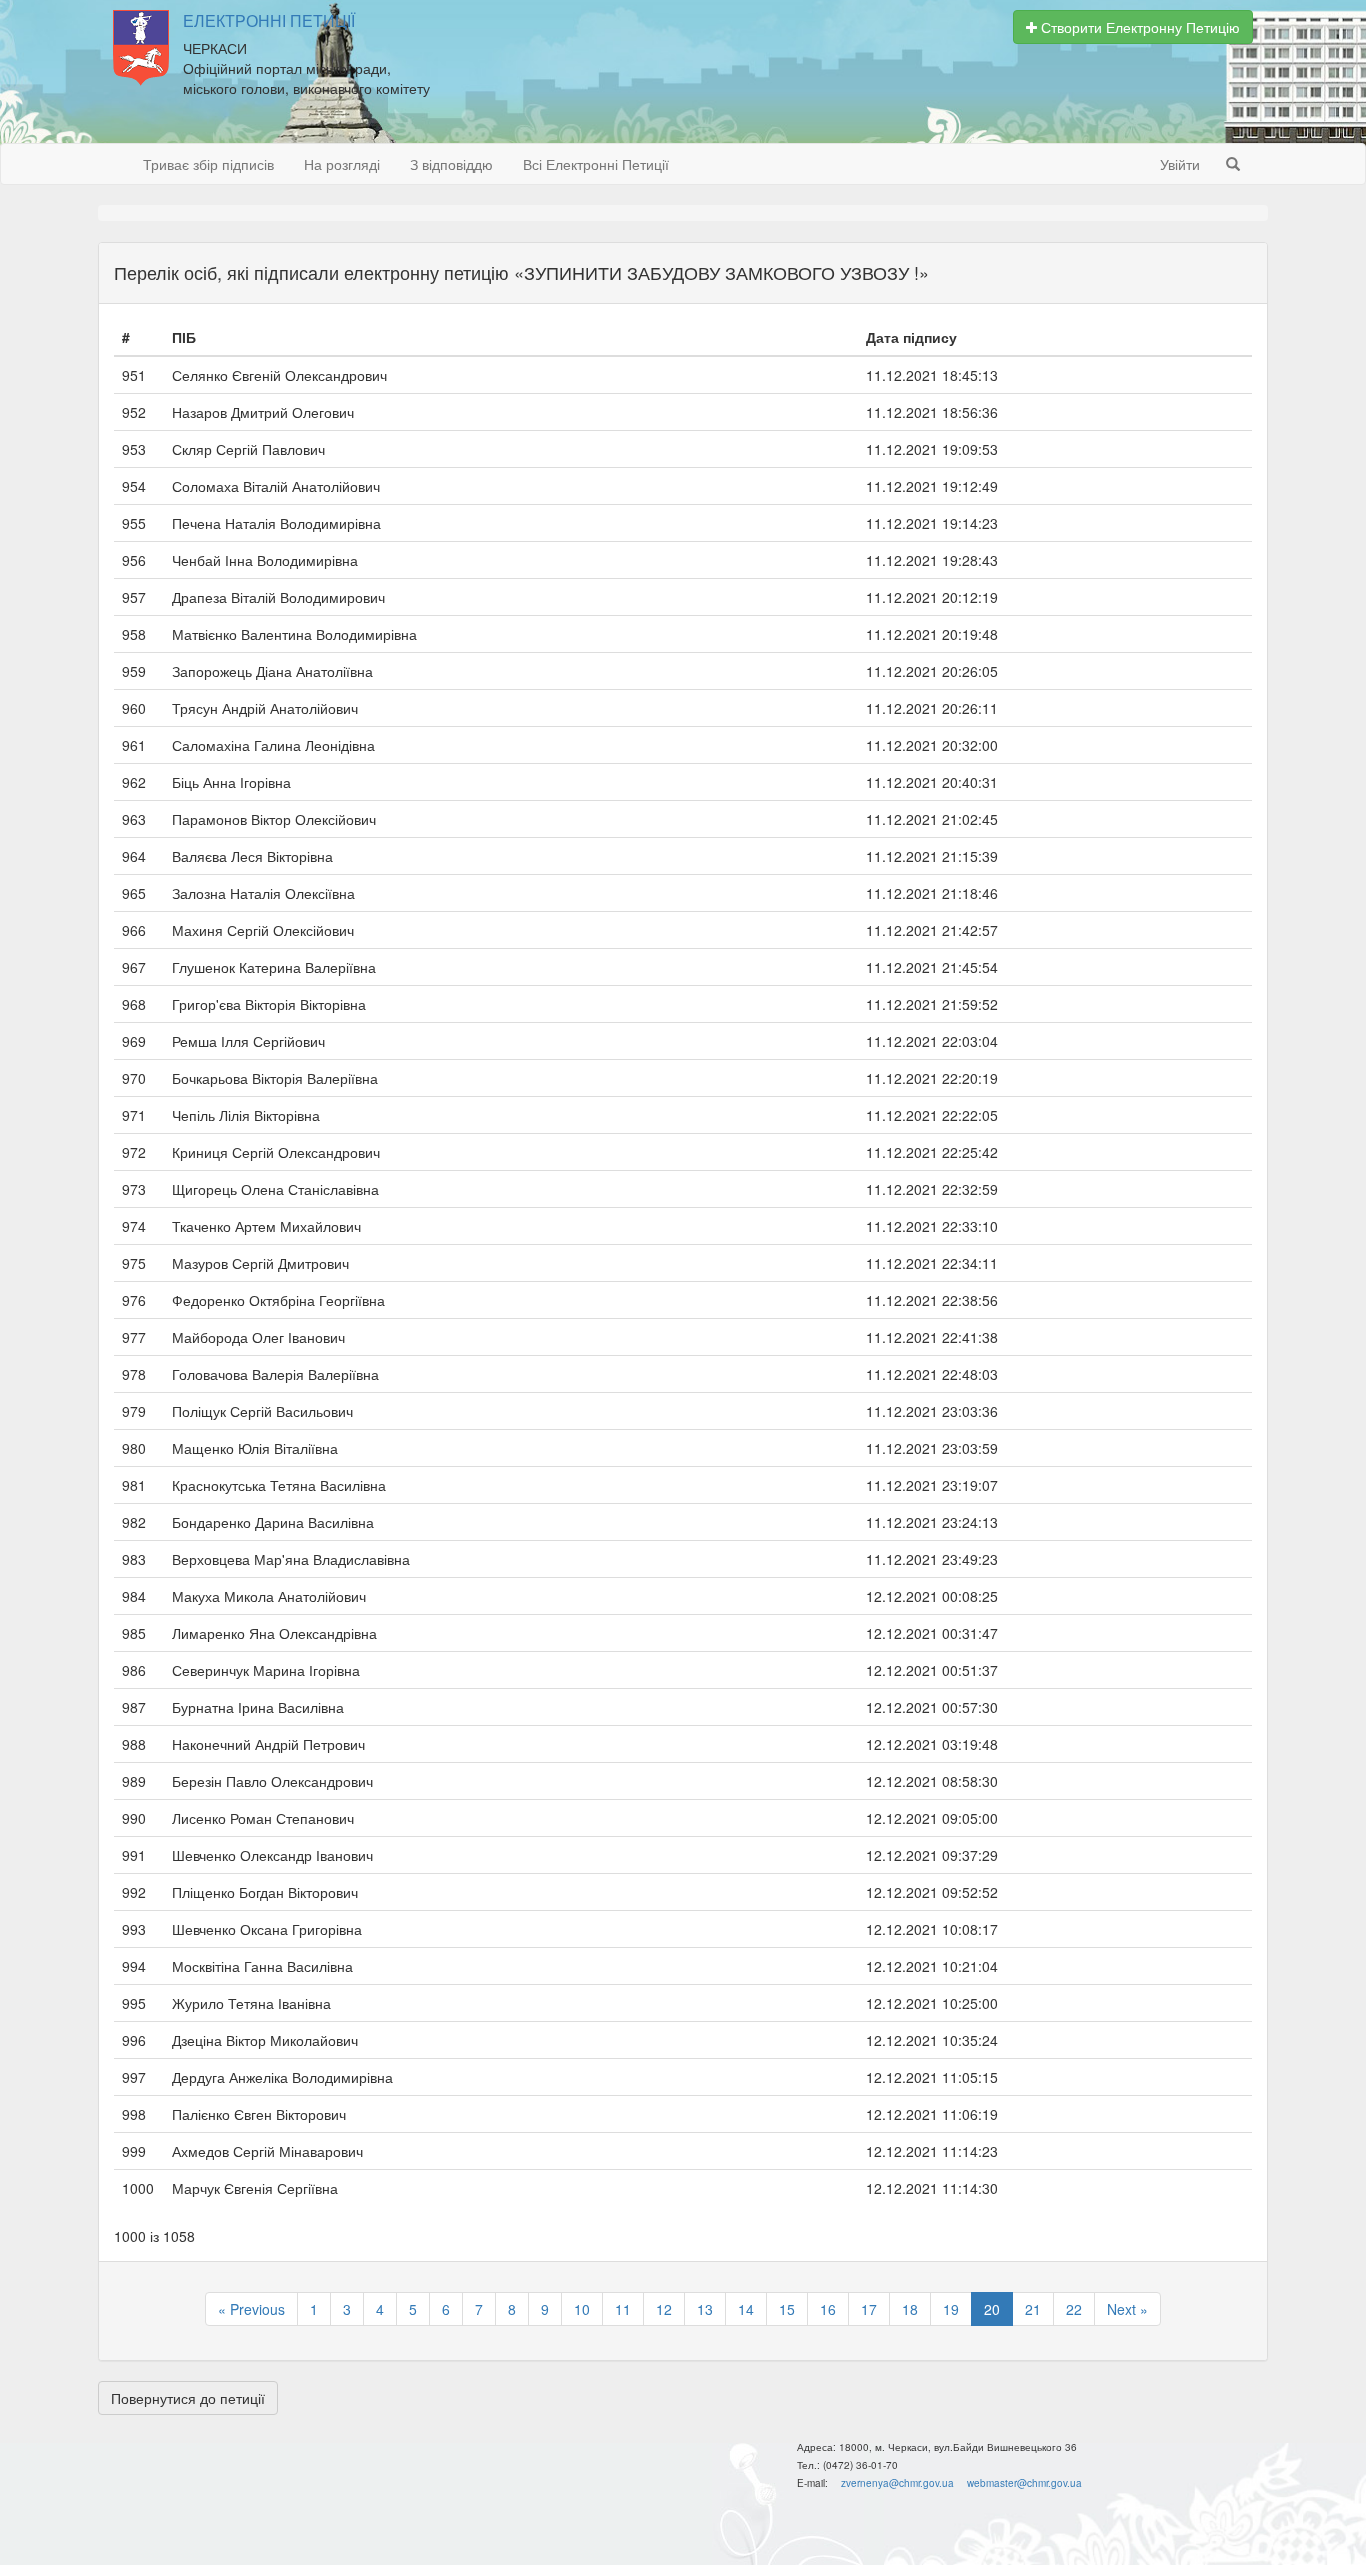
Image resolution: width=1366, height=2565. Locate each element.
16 (828, 2309)
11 (623, 2309)
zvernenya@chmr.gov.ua (897, 2483)
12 (664, 2309)
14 (746, 2309)
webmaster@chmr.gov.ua (1024, 2483)
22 (1074, 2309)
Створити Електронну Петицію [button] (1138, 27)
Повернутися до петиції (188, 2398)
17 (869, 2309)
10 (582, 2309)
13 (705, 2309)
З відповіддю (451, 164)
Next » (1127, 2309)
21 (1033, 2309)
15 (787, 2309)
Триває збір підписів (208, 164)
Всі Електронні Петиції (596, 164)
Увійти (1180, 164)
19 (951, 2309)
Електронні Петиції (269, 21)
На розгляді (342, 164)
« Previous (251, 2309)
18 (910, 2309)
